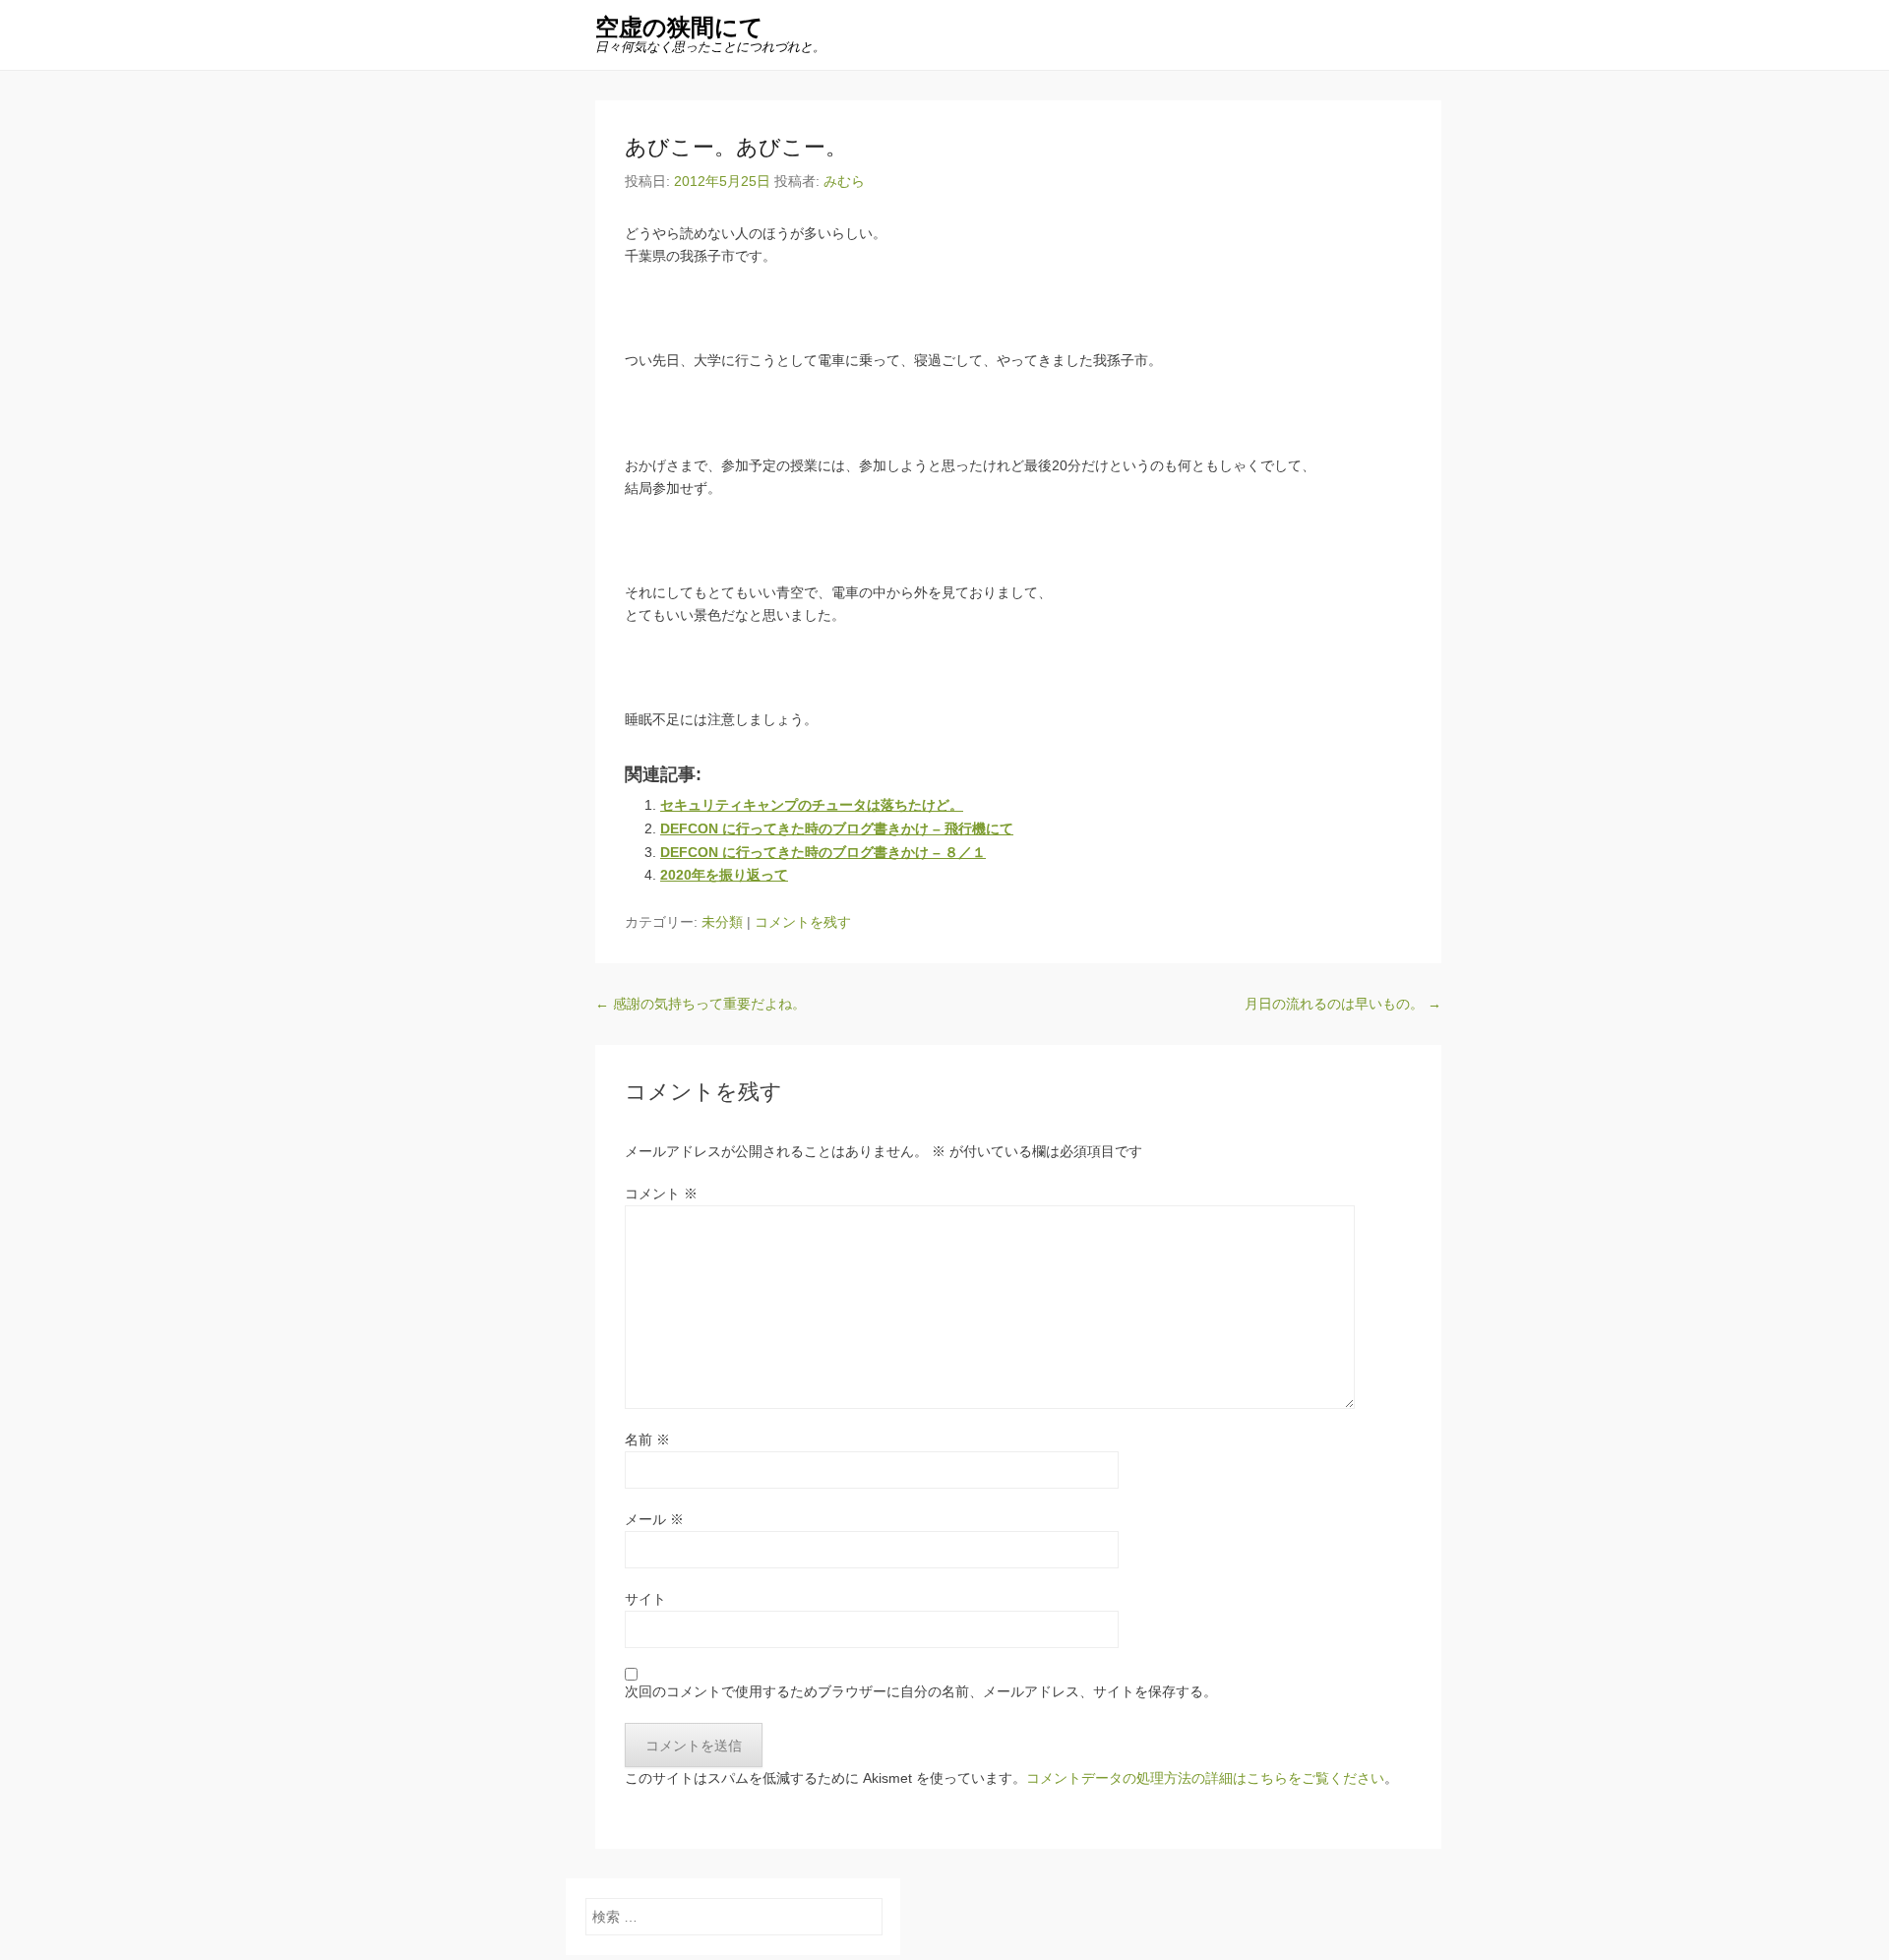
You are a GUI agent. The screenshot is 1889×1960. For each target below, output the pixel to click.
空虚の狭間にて (679, 27)
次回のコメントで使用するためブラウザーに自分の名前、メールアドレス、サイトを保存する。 (921, 1691)
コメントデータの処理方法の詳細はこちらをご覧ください (1205, 1778)
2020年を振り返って (724, 875)
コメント (661, 1194)
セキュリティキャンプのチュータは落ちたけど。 (812, 805)
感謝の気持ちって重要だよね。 (701, 1004)
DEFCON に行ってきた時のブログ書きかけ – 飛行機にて (837, 828)
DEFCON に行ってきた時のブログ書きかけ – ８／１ (823, 852)
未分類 (722, 922)
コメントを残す (803, 922)
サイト (645, 1599)
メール (654, 1519)
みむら (844, 181)
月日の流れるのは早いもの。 (1343, 1004)
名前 (647, 1439)
